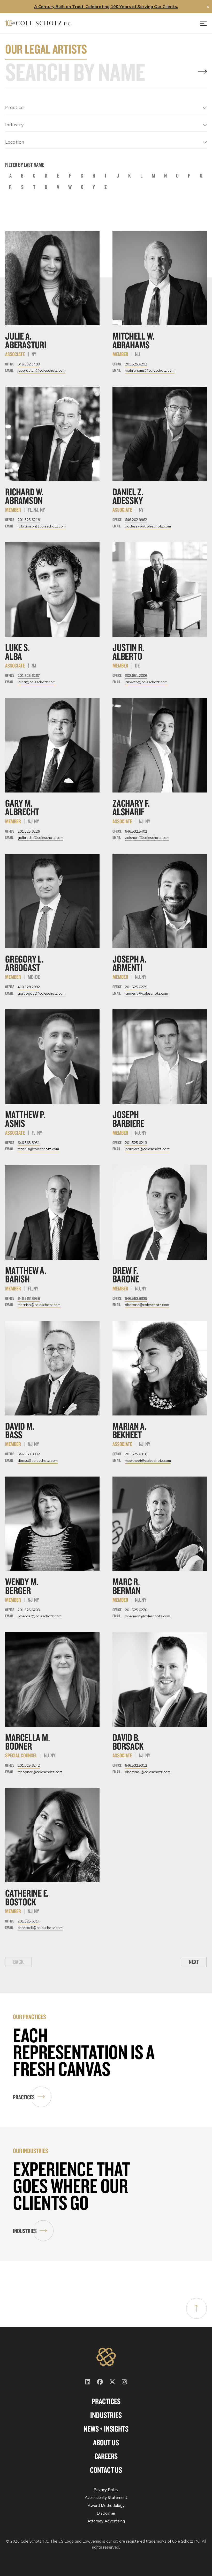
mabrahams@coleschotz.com (150, 370)
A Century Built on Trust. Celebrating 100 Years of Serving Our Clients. (106, 6)
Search (202, 72)
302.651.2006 (136, 676)
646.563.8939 (136, 1298)
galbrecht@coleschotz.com (40, 838)
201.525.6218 (29, 520)
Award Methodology (106, 2505)
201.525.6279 (136, 987)
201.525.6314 (29, 1921)
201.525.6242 (29, 1765)
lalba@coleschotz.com (37, 682)
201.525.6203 (29, 1610)
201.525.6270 (136, 1610)
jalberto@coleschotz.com (146, 682)
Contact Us (106, 2470)
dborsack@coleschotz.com (148, 1772)
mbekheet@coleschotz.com (148, 1461)
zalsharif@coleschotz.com (147, 838)
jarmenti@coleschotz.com (146, 993)
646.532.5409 (29, 364)
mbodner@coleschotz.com (40, 1772)
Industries (25, 2231)
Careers (106, 2456)
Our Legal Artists (46, 49)
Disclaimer (106, 2513)
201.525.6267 (29, 676)
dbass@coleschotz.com (38, 1461)
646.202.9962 (136, 520)
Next (194, 1962)
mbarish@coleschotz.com (39, 1305)
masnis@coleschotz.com (38, 1149)
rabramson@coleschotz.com (42, 526)
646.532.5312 (136, 1765)
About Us (106, 2442)
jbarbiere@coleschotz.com (147, 1149)
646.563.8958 (29, 1298)
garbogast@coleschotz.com (41, 993)
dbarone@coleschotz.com (147, 1305)
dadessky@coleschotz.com (148, 526)
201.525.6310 (136, 1454)
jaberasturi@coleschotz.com (41, 370)
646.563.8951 (29, 1143)
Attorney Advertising (106, 2521)
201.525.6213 (136, 1143)
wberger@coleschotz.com (40, 1616)
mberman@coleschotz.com (147, 1616)
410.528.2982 (29, 987)
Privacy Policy (106, 2490)
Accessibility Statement (106, 2497)
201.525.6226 (29, 831)
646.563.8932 (29, 1454)
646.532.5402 (136, 831)
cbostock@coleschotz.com (40, 1928)
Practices (24, 2097)
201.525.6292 (136, 364)
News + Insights (106, 2429)
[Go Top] (196, 2308)
